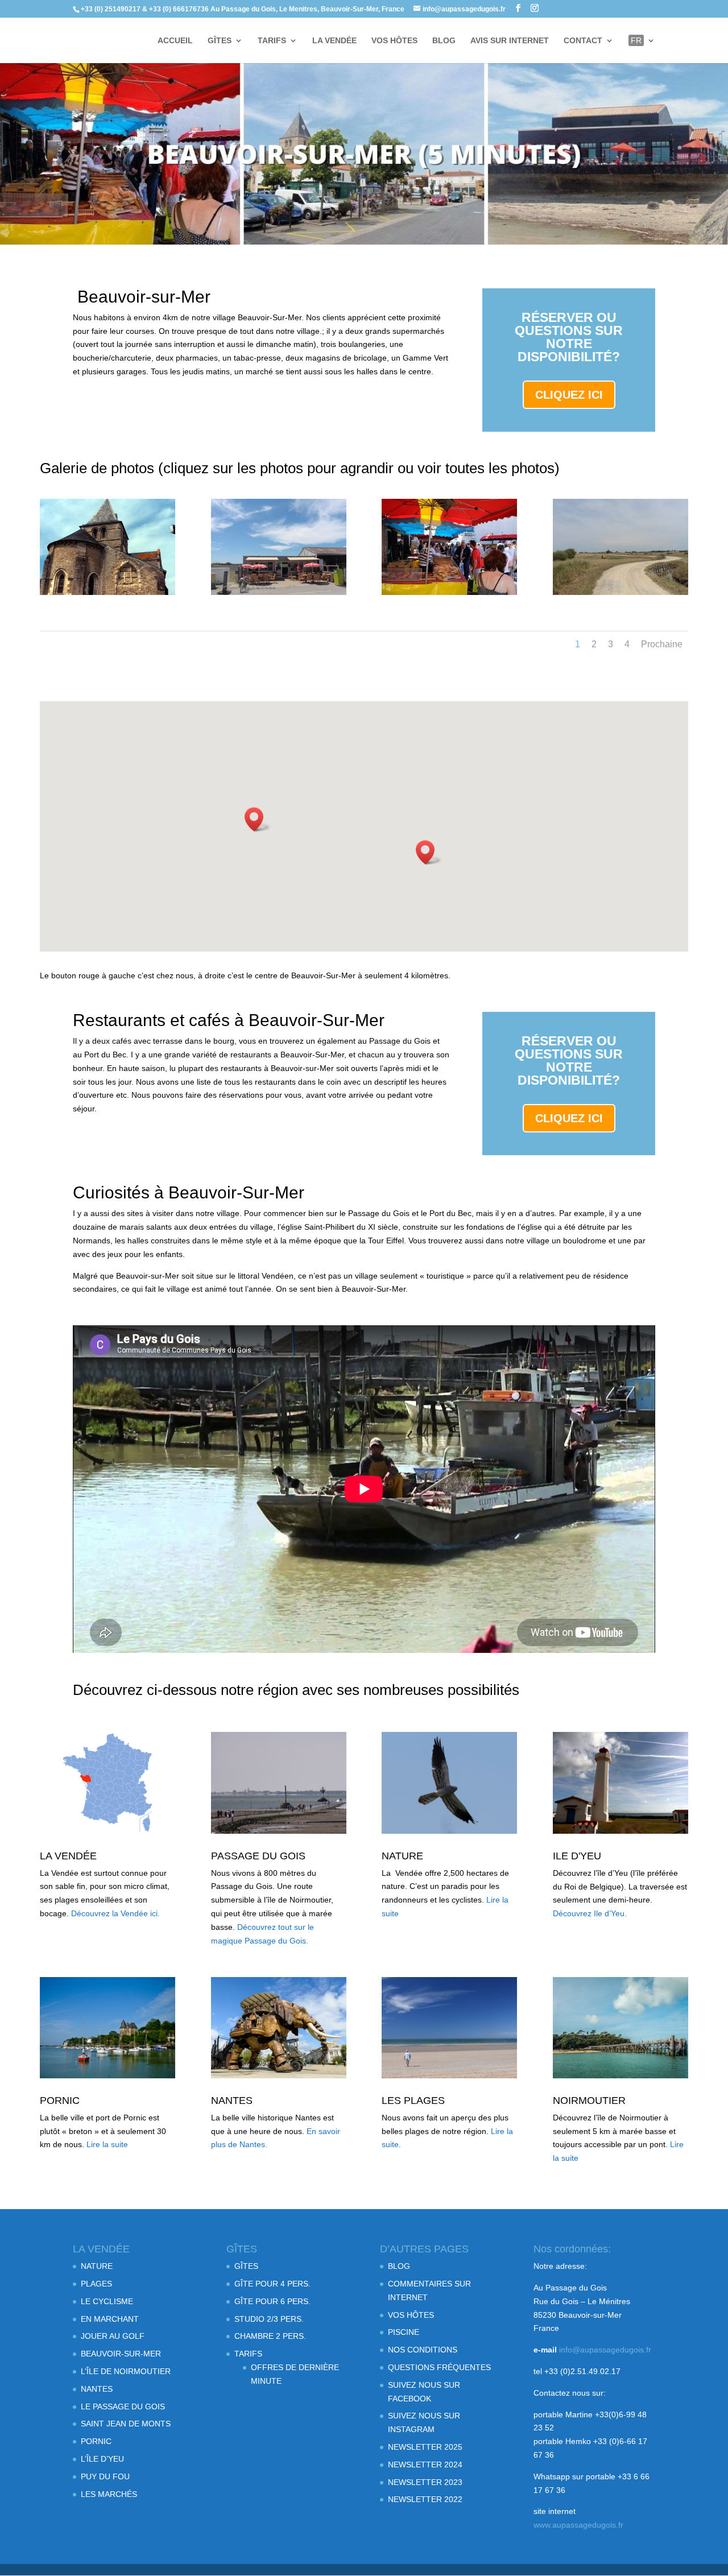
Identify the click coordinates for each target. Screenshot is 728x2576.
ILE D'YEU (577, 1856)
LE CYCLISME (107, 2301)
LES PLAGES (413, 2101)
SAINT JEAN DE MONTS (126, 2424)
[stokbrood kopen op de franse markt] (449, 592)
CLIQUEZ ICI (569, 395)
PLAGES (96, 2284)
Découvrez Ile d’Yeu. (590, 1913)
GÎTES (220, 41)
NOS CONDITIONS (423, 2350)
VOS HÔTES (394, 41)
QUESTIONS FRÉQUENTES (439, 2367)
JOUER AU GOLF (113, 2336)
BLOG (444, 41)
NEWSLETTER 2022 (425, 2499)
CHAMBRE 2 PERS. (270, 2336)
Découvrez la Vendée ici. (115, 1913)
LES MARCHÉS (109, 2494)
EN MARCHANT (110, 2319)
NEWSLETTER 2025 (425, 2447)
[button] (258, 819)
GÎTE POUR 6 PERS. (272, 2301)
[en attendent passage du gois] (279, 592)
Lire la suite (107, 2144)
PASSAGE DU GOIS (258, 1856)
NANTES (232, 2101)
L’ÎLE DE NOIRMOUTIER (126, 2371)
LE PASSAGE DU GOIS (123, 2407)
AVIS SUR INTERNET (510, 41)
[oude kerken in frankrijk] (107, 592)
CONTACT (583, 41)
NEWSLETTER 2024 (425, 2465)
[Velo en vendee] (621, 592)
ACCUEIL (175, 41)
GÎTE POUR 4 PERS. (272, 2284)
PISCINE (404, 2332)
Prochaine (662, 644)
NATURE (402, 1856)
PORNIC (60, 2101)
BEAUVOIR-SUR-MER (121, 2354)
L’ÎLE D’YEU (102, 2459)
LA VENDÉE (334, 41)
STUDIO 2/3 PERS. (269, 2319)
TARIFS (272, 41)
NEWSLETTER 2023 (425, 2482)
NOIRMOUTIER (589, 2101)
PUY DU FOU (105, 2476)
